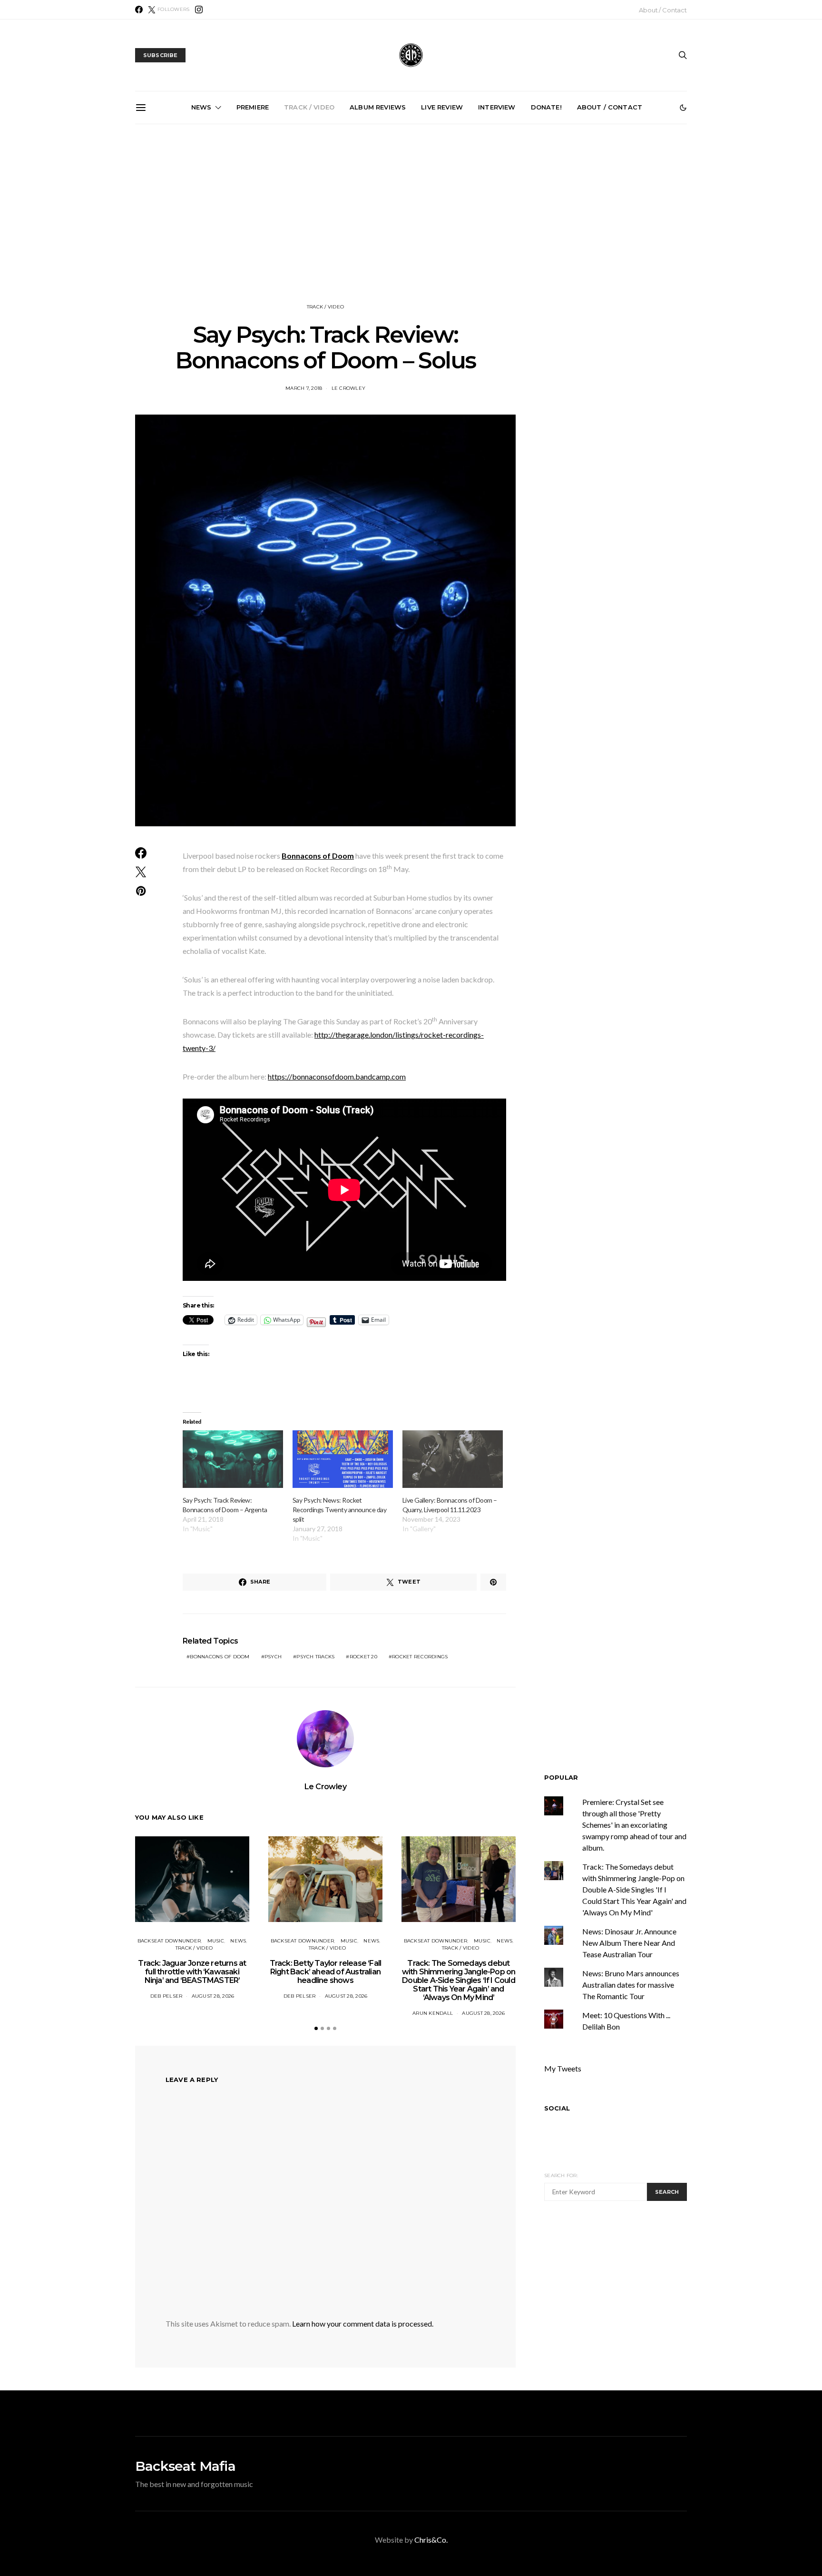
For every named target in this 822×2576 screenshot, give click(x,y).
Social (557, 2108)
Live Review (442, 107)
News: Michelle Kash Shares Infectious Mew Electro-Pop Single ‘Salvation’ (522, 232)
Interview (497, 107)
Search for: (561, 2175)
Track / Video (309, 107)
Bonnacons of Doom (220, 1657)
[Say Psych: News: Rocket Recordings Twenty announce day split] (343, 1459)
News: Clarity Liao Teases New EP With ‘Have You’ (630, 224)
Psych (273, 1657)
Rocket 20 (363, 1657)
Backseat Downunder (169, 1941)
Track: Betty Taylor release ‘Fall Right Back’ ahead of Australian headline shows (326, 1972)
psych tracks (315, 1657)
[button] (683, 108)
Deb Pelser (166, 1996)
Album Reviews (378, 107)
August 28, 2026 (213, 1996)
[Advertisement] (411, 214)
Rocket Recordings (420, 1657)
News (201, 107)
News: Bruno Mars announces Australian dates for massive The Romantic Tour (631, 1985)
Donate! (546, 107)
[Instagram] (199, 10)
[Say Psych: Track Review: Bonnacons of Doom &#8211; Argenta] (233, 1459)
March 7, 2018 (304, 388)
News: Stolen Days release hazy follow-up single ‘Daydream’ (415, 228)
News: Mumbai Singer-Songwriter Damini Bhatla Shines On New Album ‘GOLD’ (200, 232)
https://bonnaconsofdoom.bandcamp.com (337, 1076)
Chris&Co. (431, 2540)
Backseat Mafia (185, 2466)
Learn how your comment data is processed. (363, 2323)
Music (216, 1941)
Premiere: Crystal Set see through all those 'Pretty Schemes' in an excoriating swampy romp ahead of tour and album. (634, 1825)
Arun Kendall (433, 2013)
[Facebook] (139, 10)
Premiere (253, 107)
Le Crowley (349, 388)
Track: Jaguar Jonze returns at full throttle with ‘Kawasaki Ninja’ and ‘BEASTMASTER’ (192, 1972)
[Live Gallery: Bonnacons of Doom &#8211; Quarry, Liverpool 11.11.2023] (453, 1459)
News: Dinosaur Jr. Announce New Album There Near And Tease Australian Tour (629, 1943)
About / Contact (663, 10)
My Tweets (563, 2068)
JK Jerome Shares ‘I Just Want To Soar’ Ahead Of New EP (308, 228)
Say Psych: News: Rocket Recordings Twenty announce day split (339, 1510)
